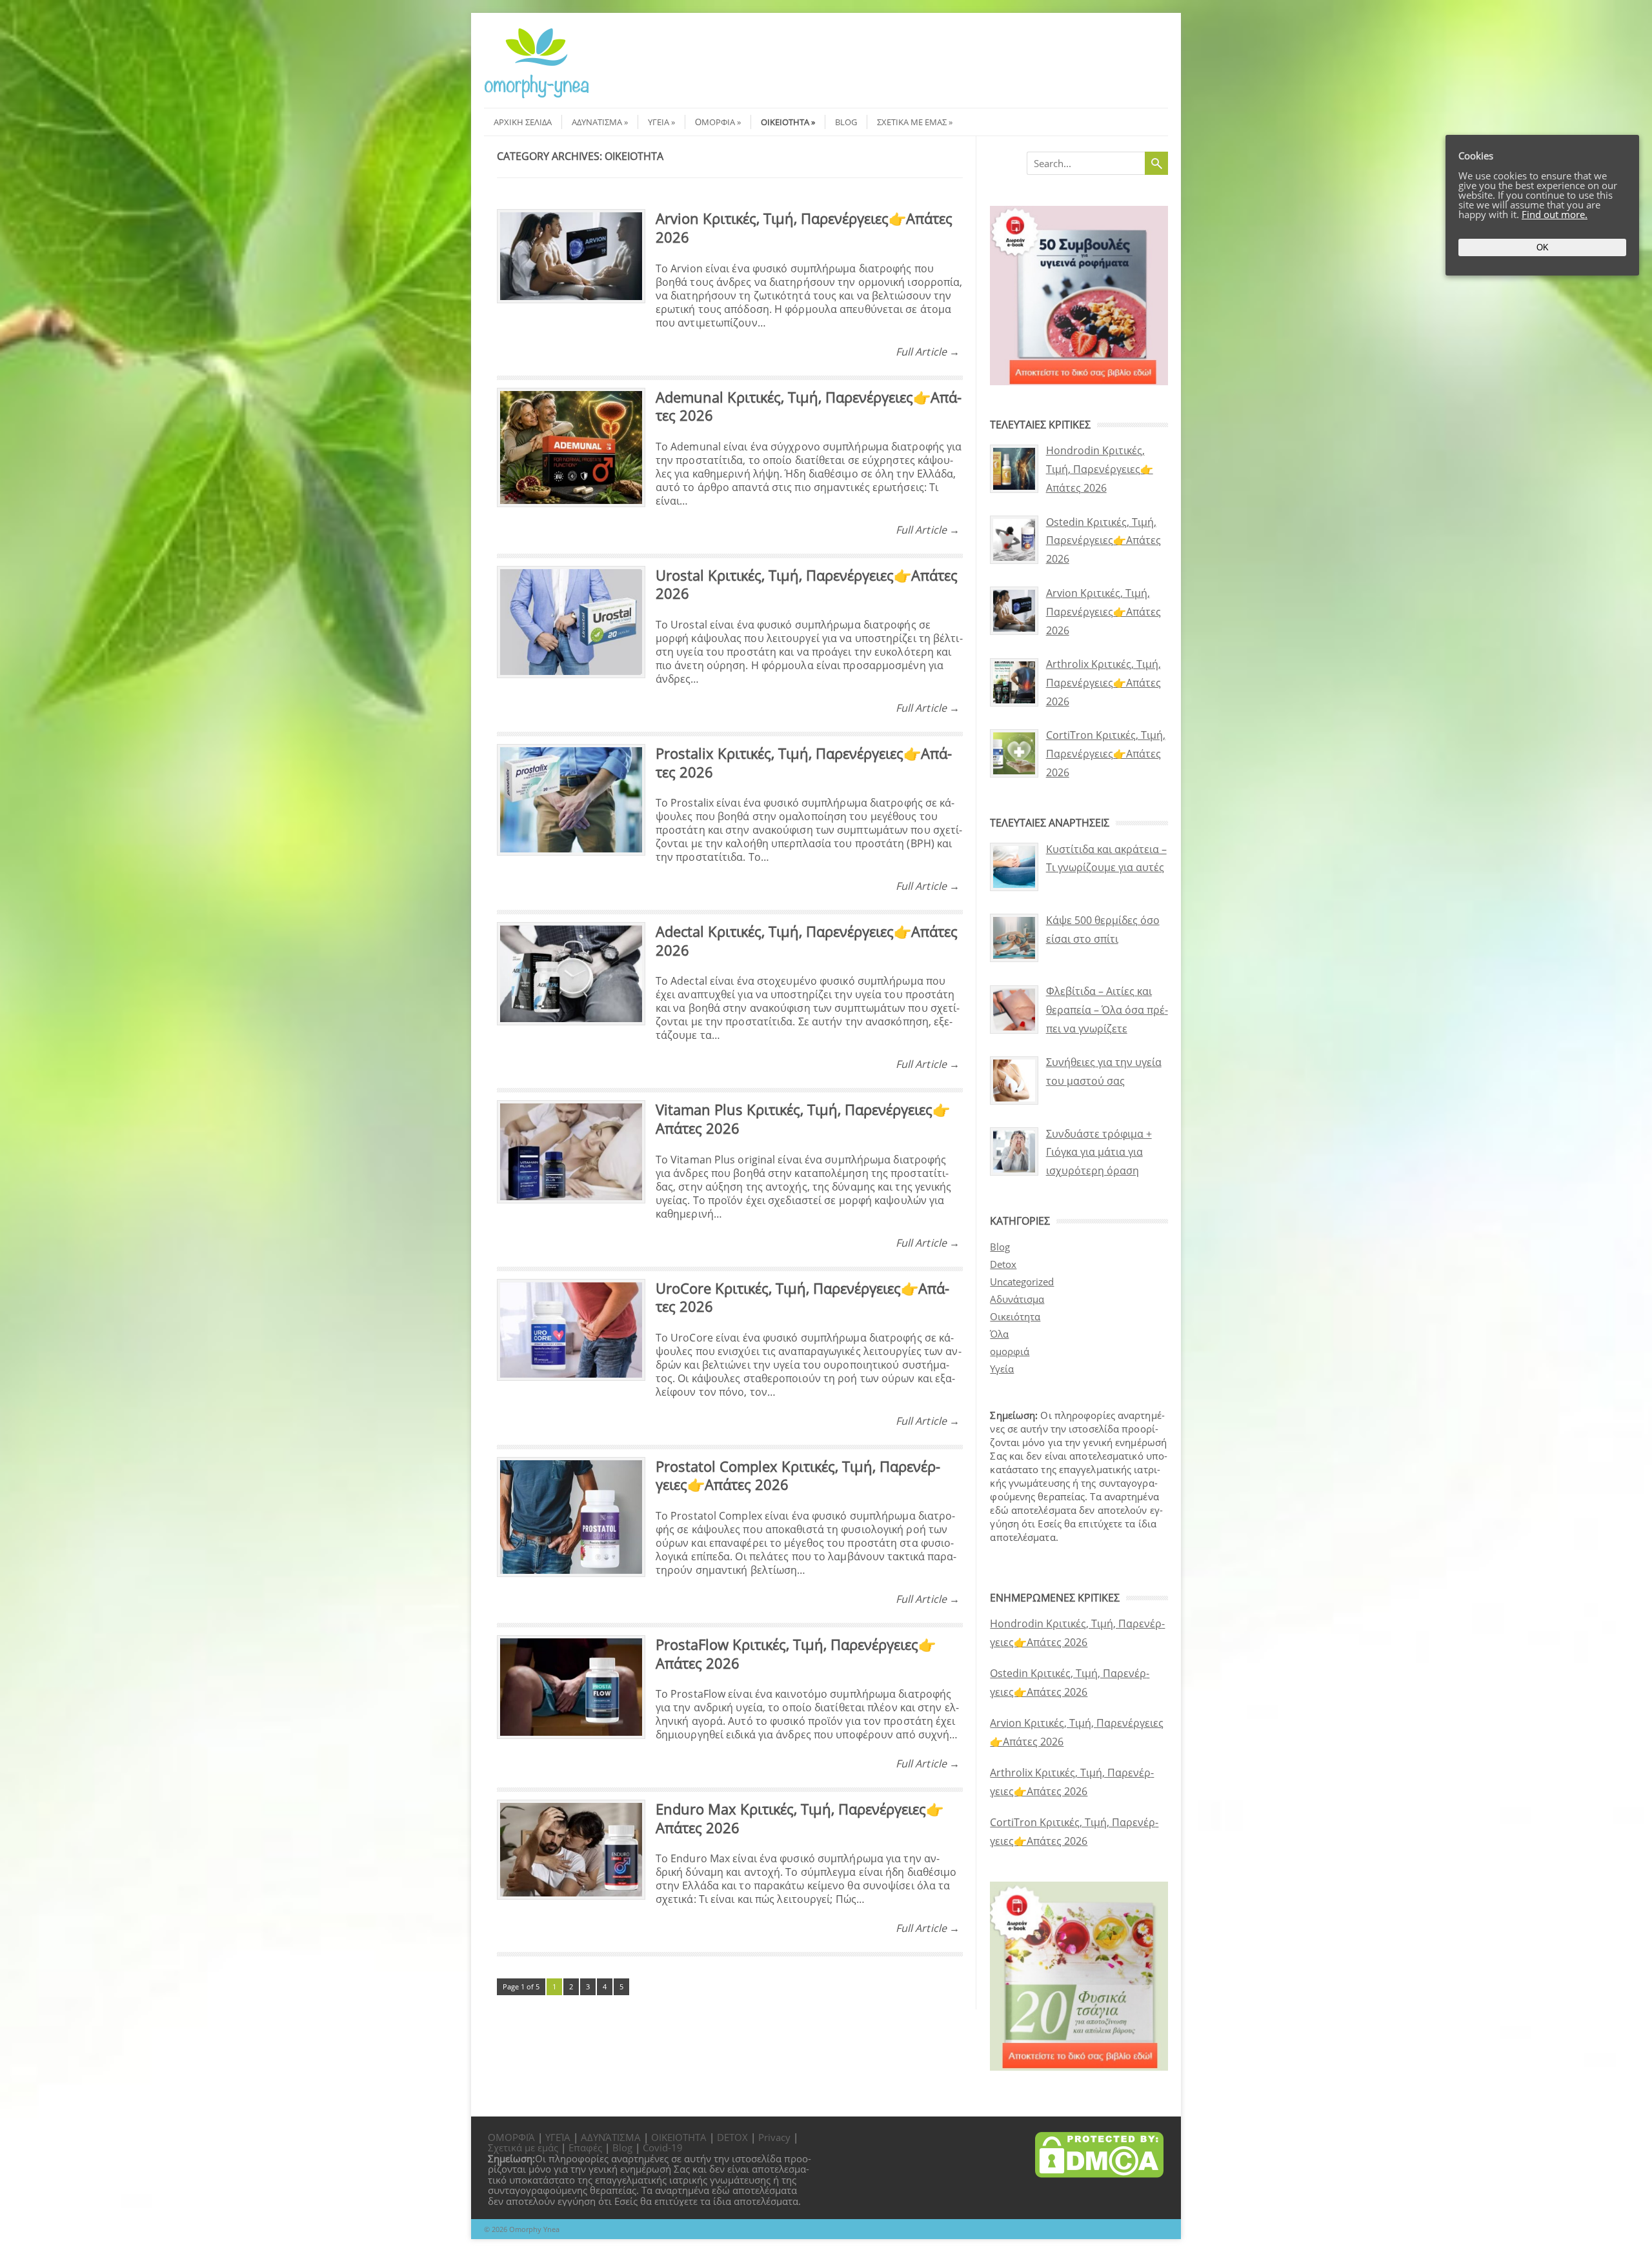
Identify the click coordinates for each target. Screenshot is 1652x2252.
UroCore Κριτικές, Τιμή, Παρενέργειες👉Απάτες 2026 (802, 1297)
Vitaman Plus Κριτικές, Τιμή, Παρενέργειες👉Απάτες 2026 (803, 1119)
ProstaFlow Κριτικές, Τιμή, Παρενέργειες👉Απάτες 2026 (796, 1654)
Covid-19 (663, 2147)
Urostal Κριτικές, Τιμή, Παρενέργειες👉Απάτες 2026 (807, 584)
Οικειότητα (785, 122)
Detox (1003, 1264)
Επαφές (585, 2147)
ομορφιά (1010, 1351)
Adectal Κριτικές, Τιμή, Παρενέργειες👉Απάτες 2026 (807, 940)
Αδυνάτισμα (597, 122)
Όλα (999, 1334)
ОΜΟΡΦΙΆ (511, 2137)
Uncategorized (1022, 1282)
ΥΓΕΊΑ (558, 2137)
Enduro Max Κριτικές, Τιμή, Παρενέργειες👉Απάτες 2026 (800, 1818)
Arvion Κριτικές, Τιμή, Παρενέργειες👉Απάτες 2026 (804, 227)
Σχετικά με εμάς (912, 122)
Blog (846, 122)
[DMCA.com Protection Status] (1099, 2174)
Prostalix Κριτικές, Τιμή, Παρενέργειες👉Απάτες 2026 (804, 762)
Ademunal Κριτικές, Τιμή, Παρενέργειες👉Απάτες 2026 (809, 406)
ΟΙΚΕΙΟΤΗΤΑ (679, 2137)
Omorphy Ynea (534, 2229)
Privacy (774, 2137)
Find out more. (1555, 214)
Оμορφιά (715, 122)
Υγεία (659, 122)
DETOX (732, 2137)
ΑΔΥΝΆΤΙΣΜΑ (611, 2137)
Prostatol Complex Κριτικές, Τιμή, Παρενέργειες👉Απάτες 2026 (798, 1475)
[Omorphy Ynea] (537, 96)
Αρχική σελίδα (523, 122)
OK (1543, 247)
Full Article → (928, 352)
